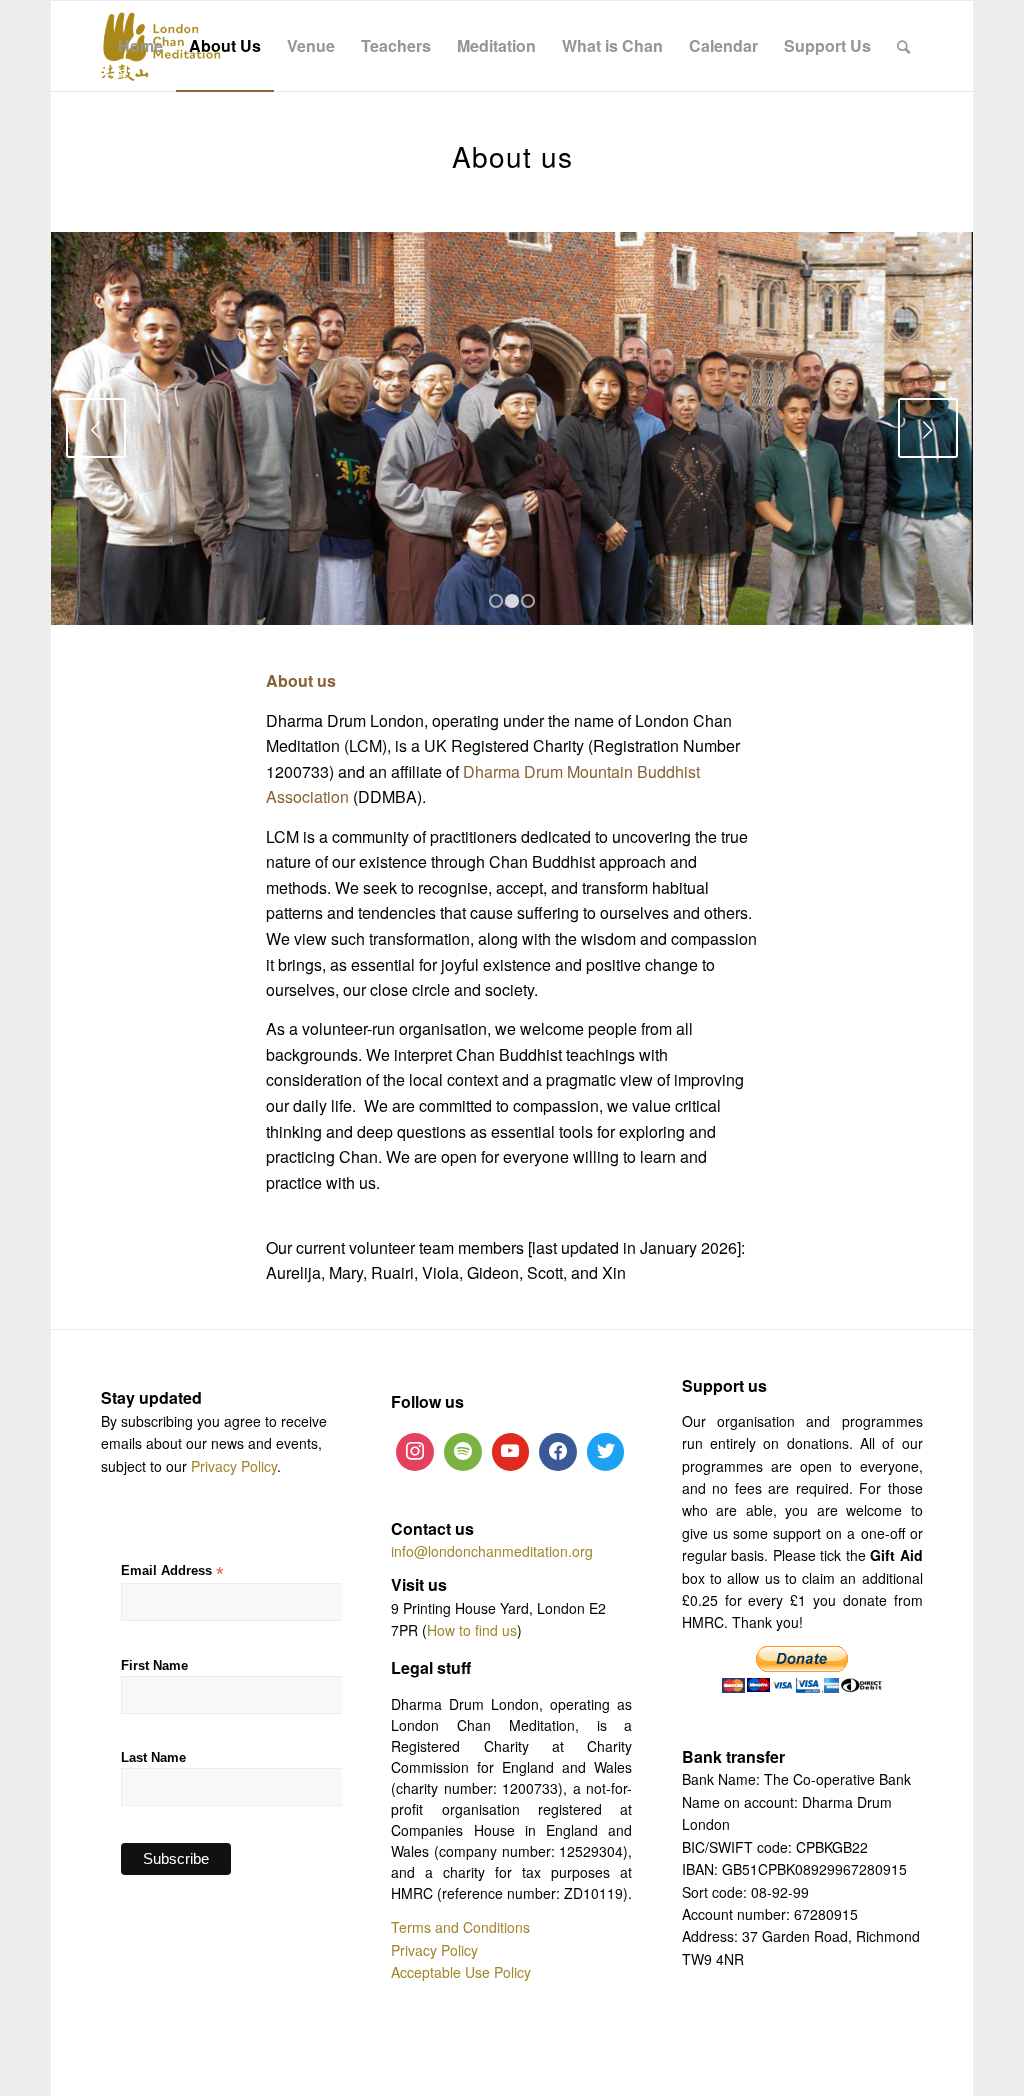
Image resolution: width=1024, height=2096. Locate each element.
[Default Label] (463, 1452)
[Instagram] (415, 1452)
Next (928, 428)
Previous (96, 428)
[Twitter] (606, 1452)
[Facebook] (558, 1452)
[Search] (903, 46)
